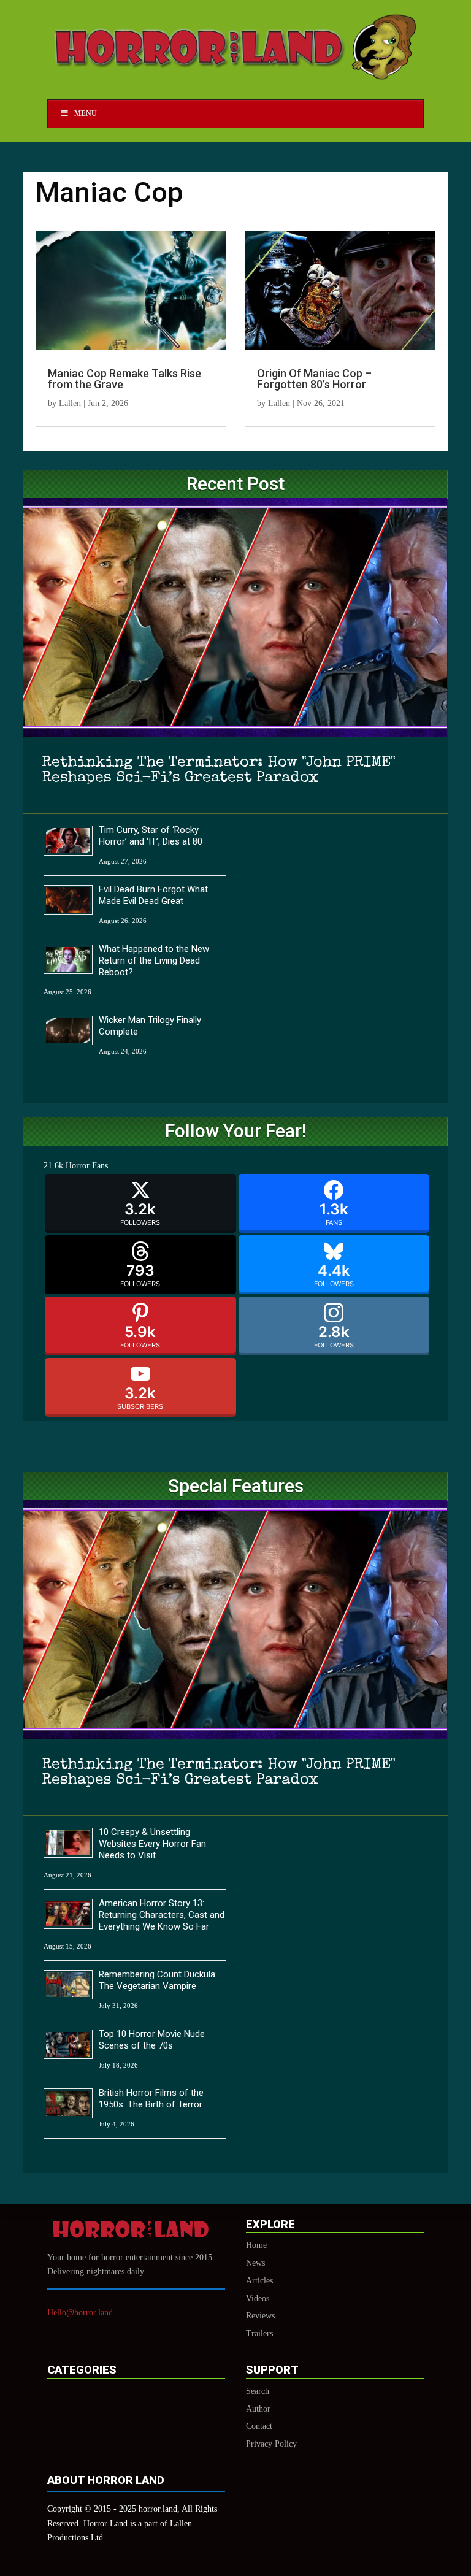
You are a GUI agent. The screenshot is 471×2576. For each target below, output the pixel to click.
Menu (86, 113)
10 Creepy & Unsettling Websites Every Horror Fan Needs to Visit (152, 1844)
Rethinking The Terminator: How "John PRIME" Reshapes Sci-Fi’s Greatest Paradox (219, 770)
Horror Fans (87, 1166)
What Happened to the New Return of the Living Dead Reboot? (154, 960)
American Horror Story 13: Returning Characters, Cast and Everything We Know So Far (162, 1915)
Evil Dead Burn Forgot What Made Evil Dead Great (153, 895)
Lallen (70, 403)
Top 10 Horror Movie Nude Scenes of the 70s (152, 2040)
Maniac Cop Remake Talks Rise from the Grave (124, 379)
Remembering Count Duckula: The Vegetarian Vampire (158, 1980)
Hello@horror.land (80, 2313)
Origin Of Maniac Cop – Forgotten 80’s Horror (314, 379)
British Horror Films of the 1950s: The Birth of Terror (151, 2099)
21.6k (53, 1166)
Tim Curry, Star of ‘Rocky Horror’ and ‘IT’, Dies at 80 (151, 836)
